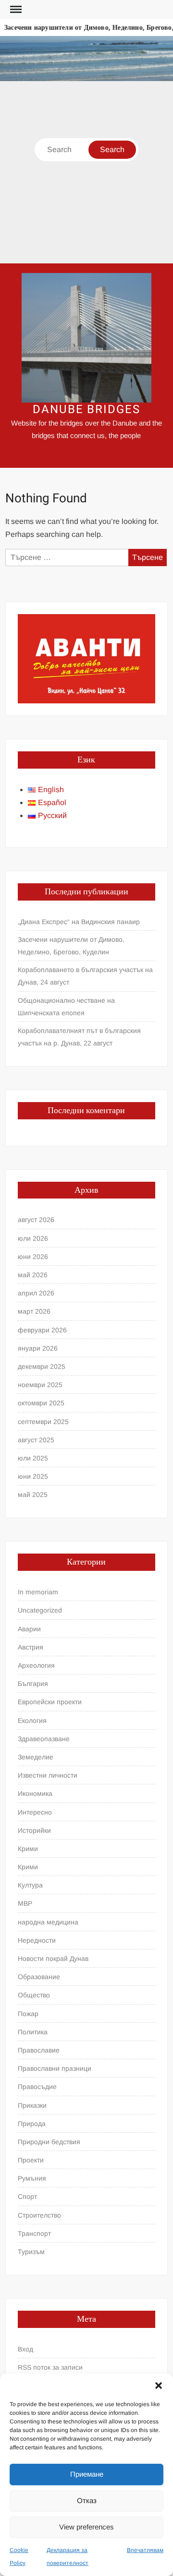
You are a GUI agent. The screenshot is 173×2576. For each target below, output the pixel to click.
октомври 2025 (41, 1403)
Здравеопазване (44, 1739)
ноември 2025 (40, 1385)
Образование (39, 1977)
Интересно (35, 1812)
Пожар (28, 2014)
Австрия (31, 1647)
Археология (36, 1665)
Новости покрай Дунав (53, 1959)
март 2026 (34, 1311)
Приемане (87, 2474)
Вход (25, 2349)
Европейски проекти (50, 1702)
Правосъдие (37, 2087)
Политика (33, 2032)
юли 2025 (33, 1458)
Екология (32, 1721)
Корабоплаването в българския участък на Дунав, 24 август (85, 976)
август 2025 (36, 1440)
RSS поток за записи (50, 2367)
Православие (39, 2050)
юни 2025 (33, 1476)
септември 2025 (43, 1422)
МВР (25, 1903)
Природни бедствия (49, 2142)
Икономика (35, 1793)
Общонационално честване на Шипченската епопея (66, 1007)
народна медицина (48, 1922)
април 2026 (36, 1293)
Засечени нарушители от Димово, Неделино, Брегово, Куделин (71, 946)
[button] (159, 2386)
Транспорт (34, 2233)
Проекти (31, 2160)
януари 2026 (38, 1348)
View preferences (86, 2527)
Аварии (29, 1629)
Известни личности (48, 1775)
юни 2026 (33, 1257)
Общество (34, 1995)
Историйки (34, 1830)
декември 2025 (42, 1366)
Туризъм (31, 2252)
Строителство (39, 2215)
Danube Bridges (86, 410)
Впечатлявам (145, 2550)
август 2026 (36, 1220)
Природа (32, 2124)
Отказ (87, 2500)
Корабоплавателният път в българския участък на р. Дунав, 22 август (79, 1037)
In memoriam (38, 1592)
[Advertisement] (86, 172)
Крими (28, 1849)
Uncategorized (40, 1610)
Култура (30, 1885)
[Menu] (15, 10)
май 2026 (33, 1275)
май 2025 (33, 1495)
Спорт (27, 2196)
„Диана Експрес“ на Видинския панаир (79, 922)
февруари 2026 (42, 1330)
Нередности (37, 1940)
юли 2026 (33, 1238)
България (33, 1684)
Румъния (32, 2178)
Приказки (32, 2105)
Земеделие (36, 1757)
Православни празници (55, 2068)
